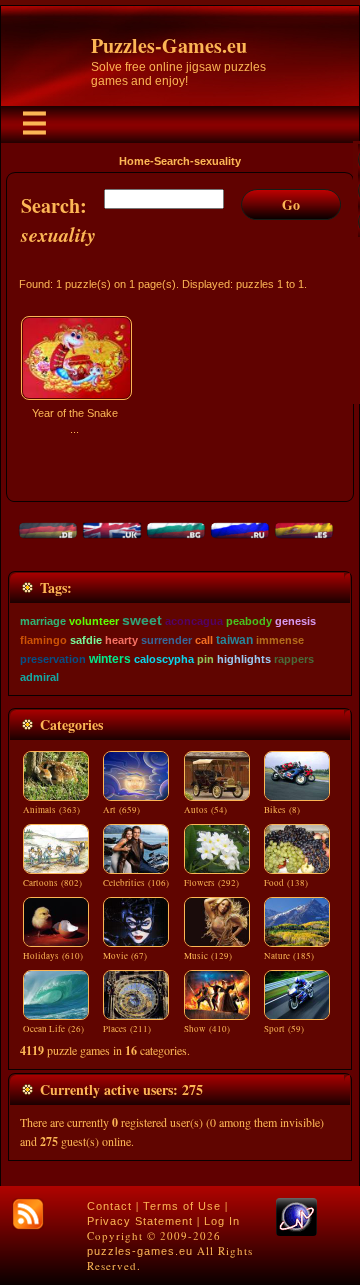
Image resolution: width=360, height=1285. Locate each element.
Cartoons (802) (52, 883)
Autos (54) (205, 810)
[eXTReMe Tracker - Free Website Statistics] (296, 1232)
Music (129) (208, 956)
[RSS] (28, 1214)
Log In (222, 1221)
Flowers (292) (211, 883)
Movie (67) (125, 956)
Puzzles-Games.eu (169, 45)
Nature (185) (289, 956)
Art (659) (121, 810)
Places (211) (127, 1029)
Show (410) (207, 1029)
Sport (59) (284, 1029)
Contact (109, 1206)
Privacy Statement (140, 1221)
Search (172, 161)
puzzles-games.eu (140, 1251)
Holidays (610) (53, 956)
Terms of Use (182, 1206)
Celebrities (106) (136, 883)
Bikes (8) (282, 810)
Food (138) (286, 883)
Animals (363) (51, 810)
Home (134, 161)
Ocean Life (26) (53, 1029)
